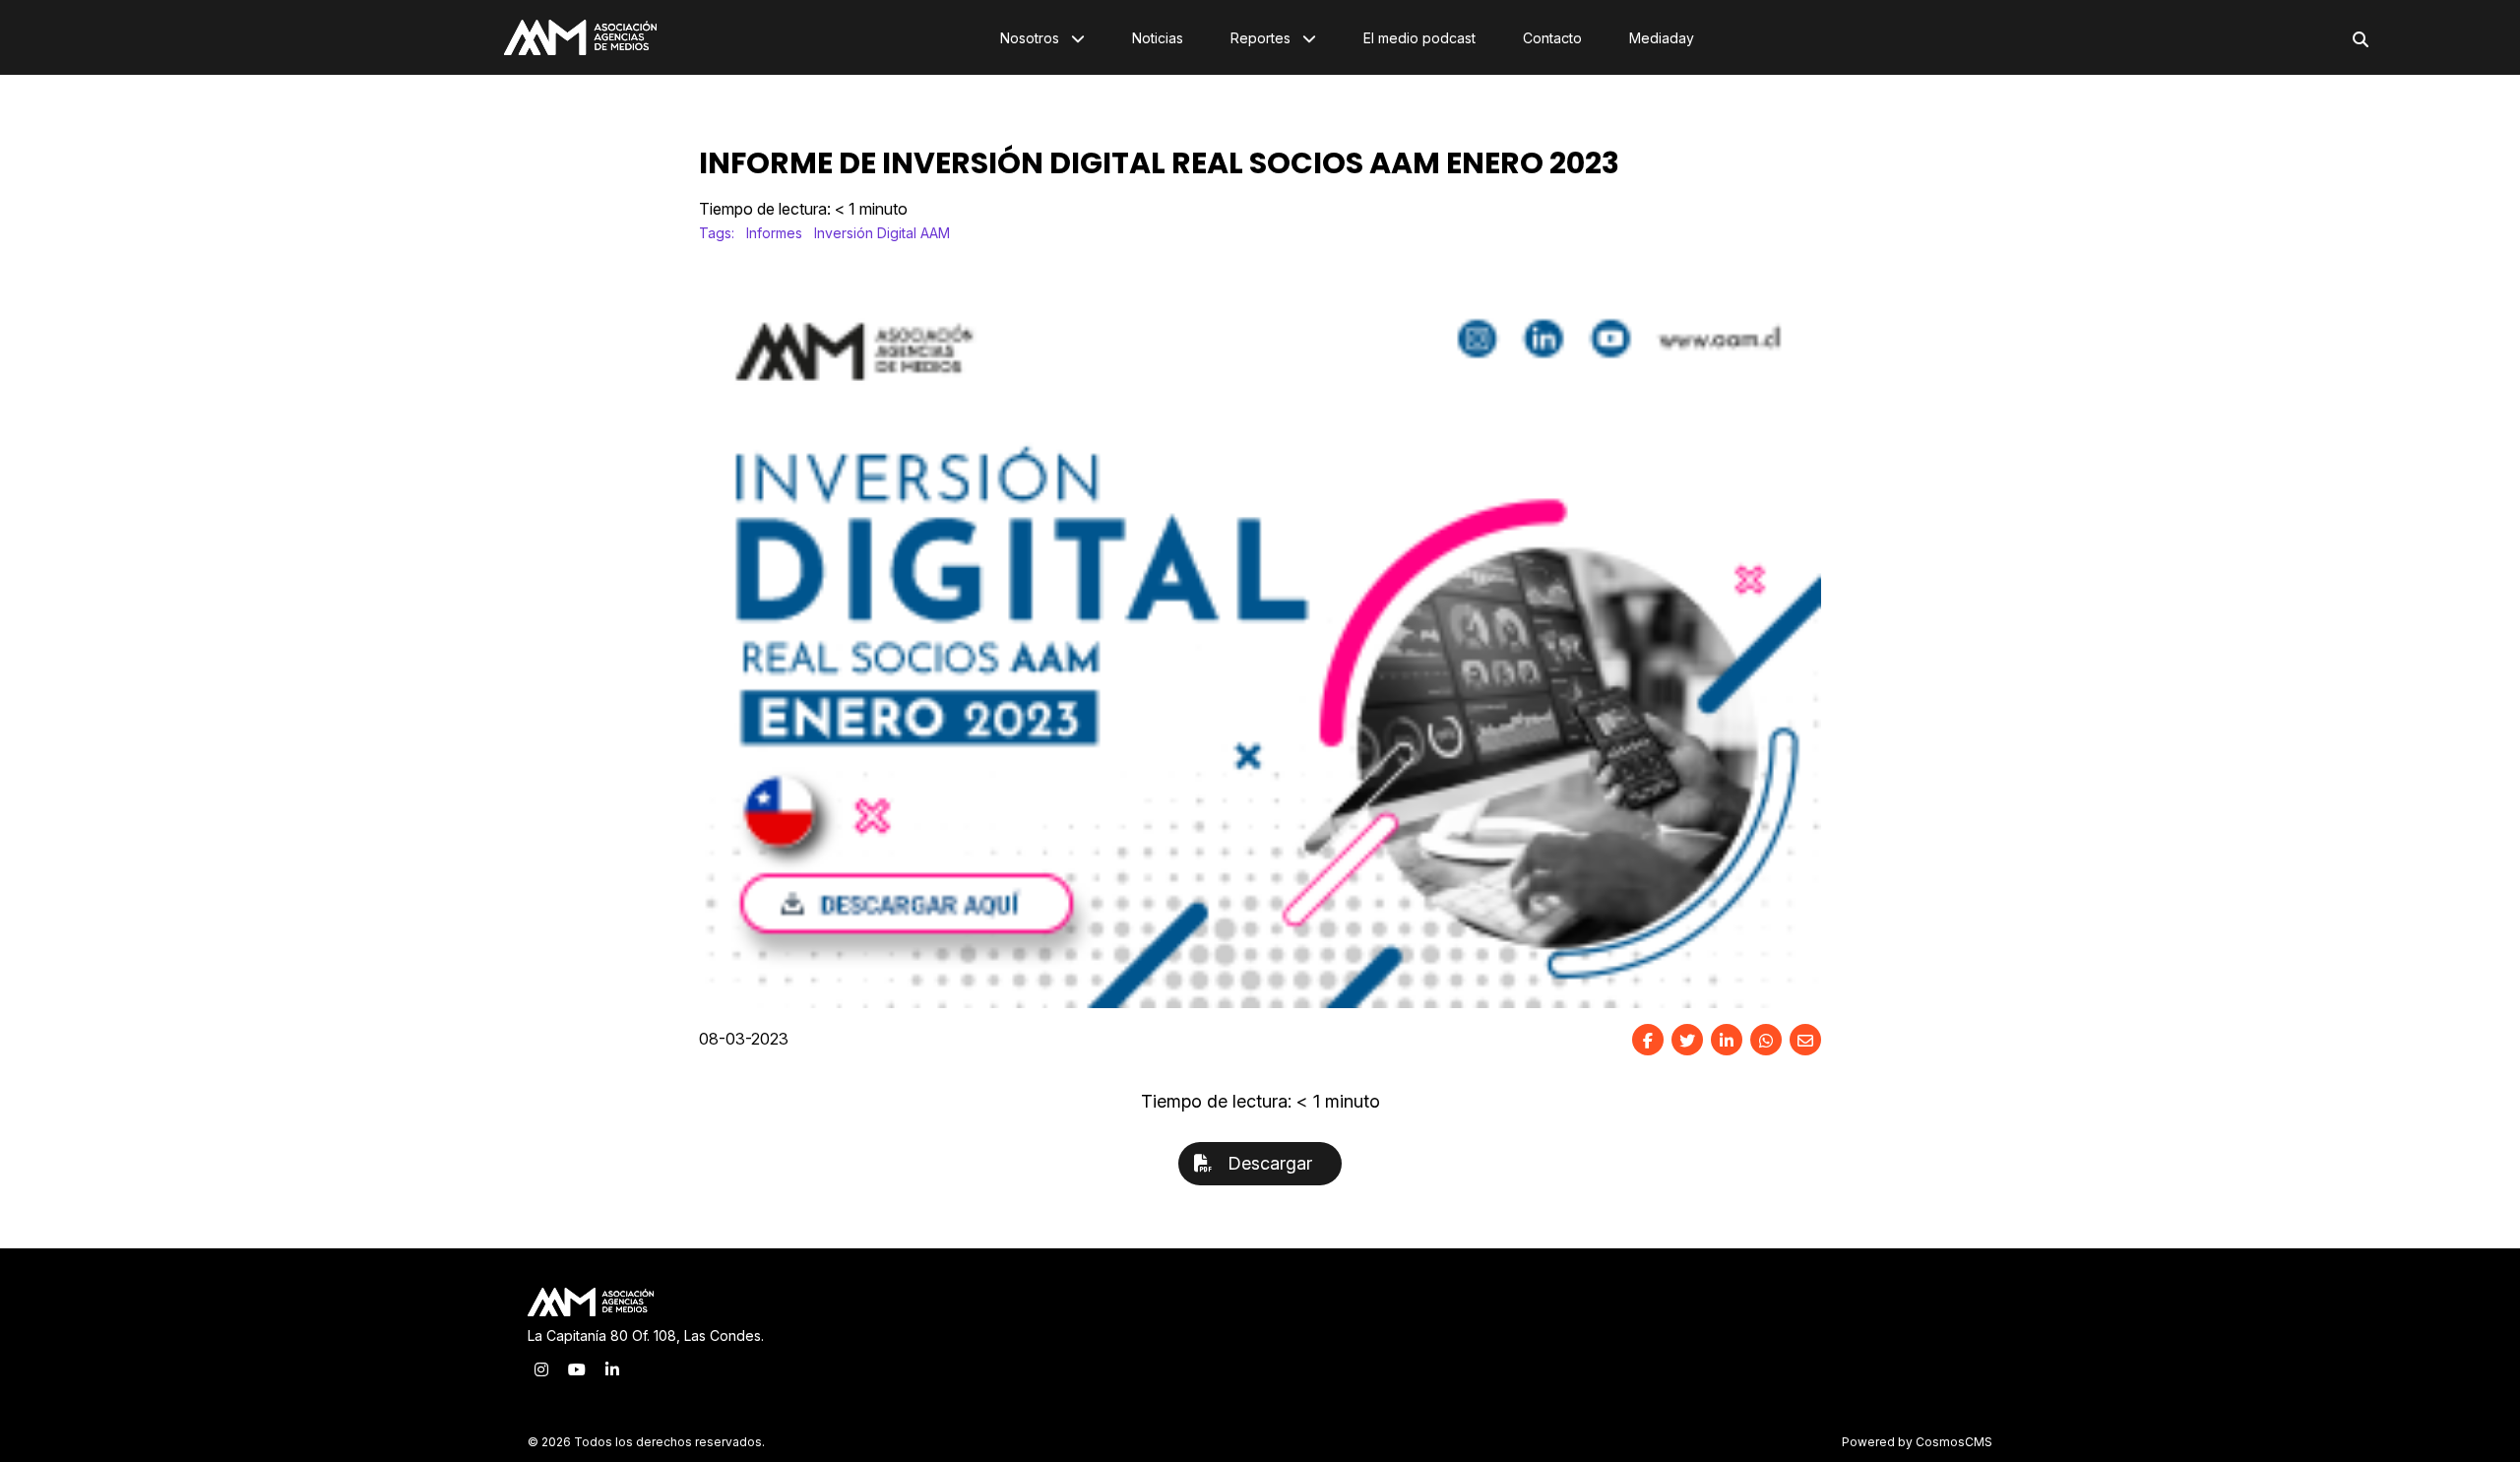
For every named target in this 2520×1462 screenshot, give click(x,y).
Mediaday (1662, 38)
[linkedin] (1727, 1040)
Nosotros (1032, 38)
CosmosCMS (1954, 1442)
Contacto (1552, 38)
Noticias (1158, 38)
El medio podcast (1419, 38)
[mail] (1805, 1040)
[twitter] (1687, 1040)
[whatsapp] (1766, 1040)
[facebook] (1648, 1040)
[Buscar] (2361, 39)
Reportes (1262, 38)
